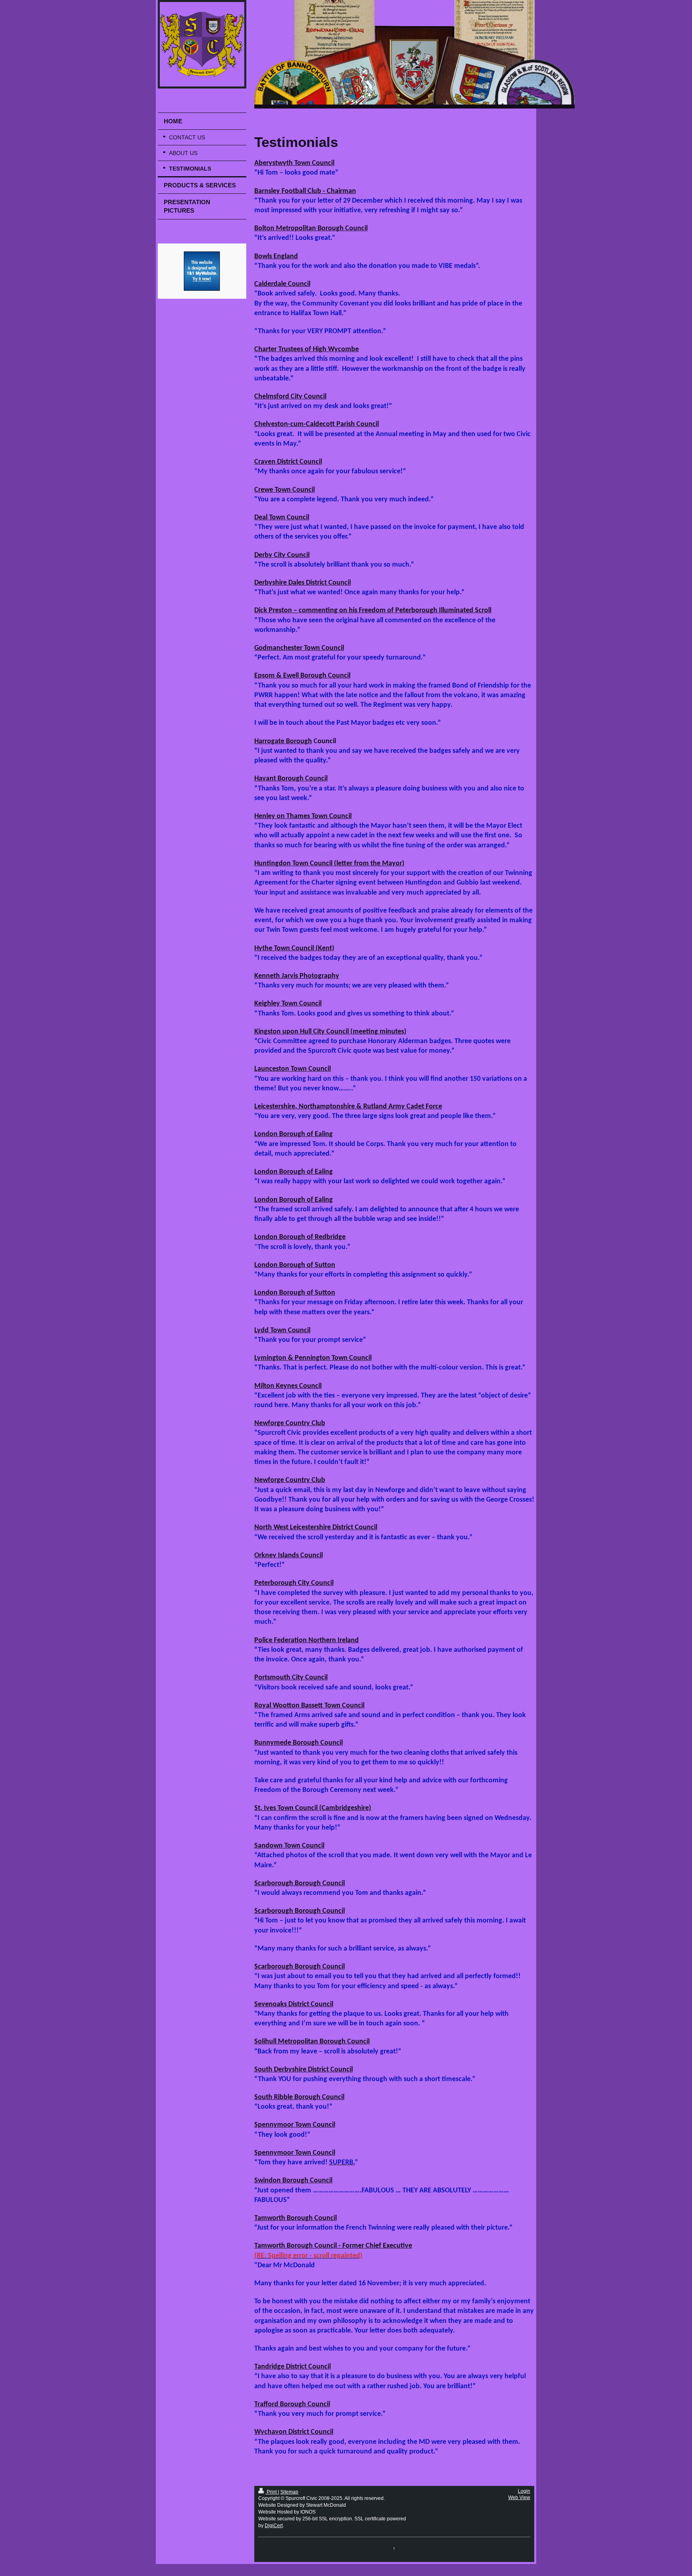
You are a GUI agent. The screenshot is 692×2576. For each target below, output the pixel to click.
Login (524, 2491)
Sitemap (289, 2492)
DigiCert (274, 2526)
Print (272, 2492)
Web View (519, 2498)
